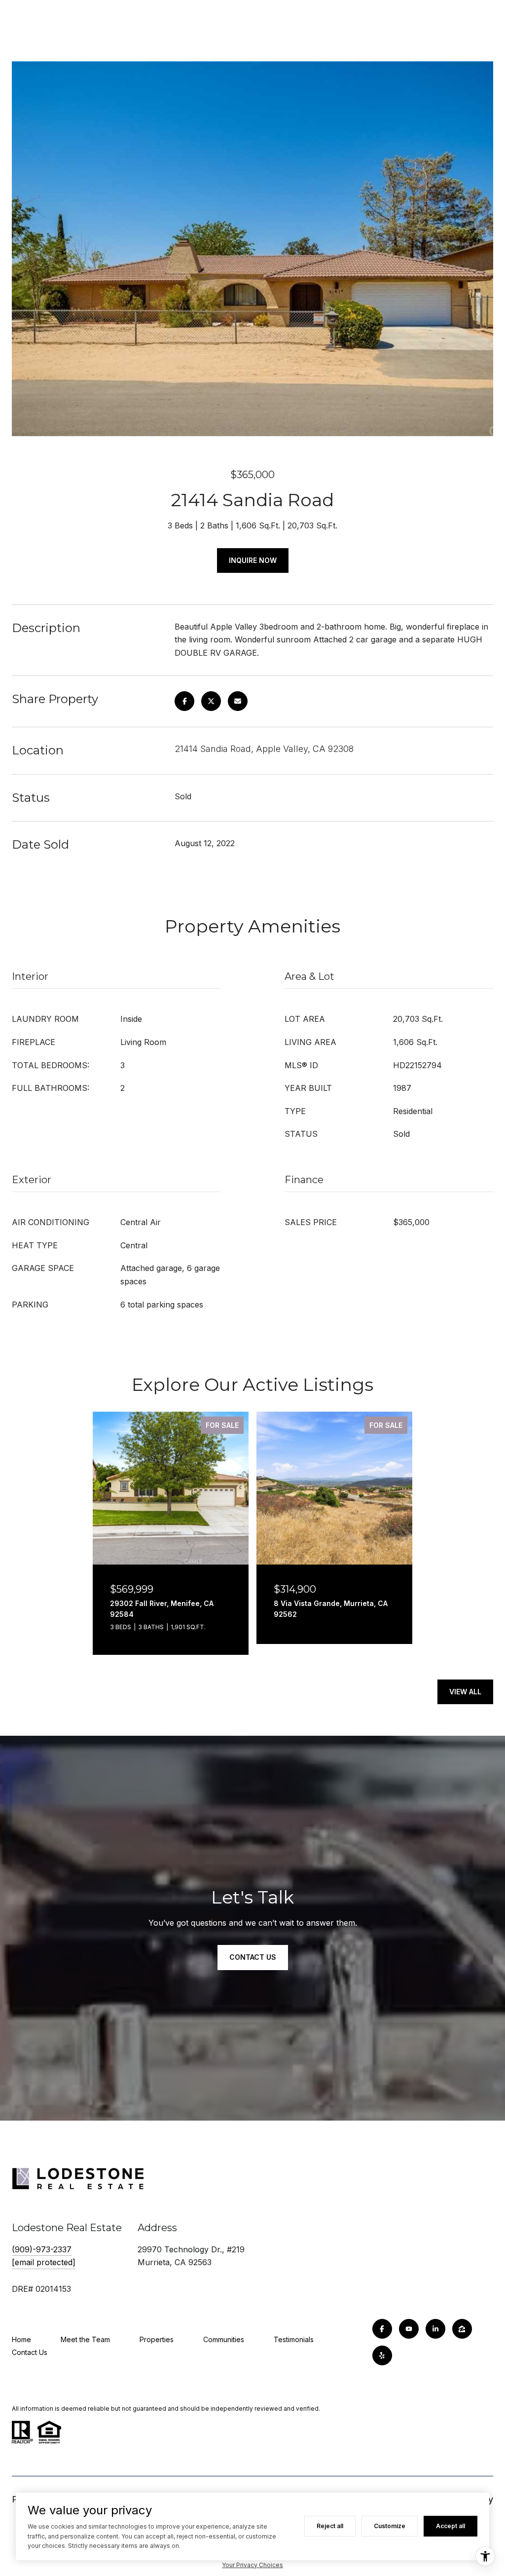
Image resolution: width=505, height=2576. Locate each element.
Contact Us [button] (253, 1957)
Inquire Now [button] (253, 560)
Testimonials (294, 2339)
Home (21, 2339)
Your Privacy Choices (252, 2565)
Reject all (330, 2526)
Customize (390, 2526)
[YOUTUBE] (409, 2329)
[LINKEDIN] (435, 2329)
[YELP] (382, 2355)
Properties (157, 2339)
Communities (224, 2339)
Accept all (451, 2526)
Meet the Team (85, 2339)
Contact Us (30, 2352)
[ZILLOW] (462, 2329)
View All (465, 1692)
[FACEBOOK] (382, 2329)
